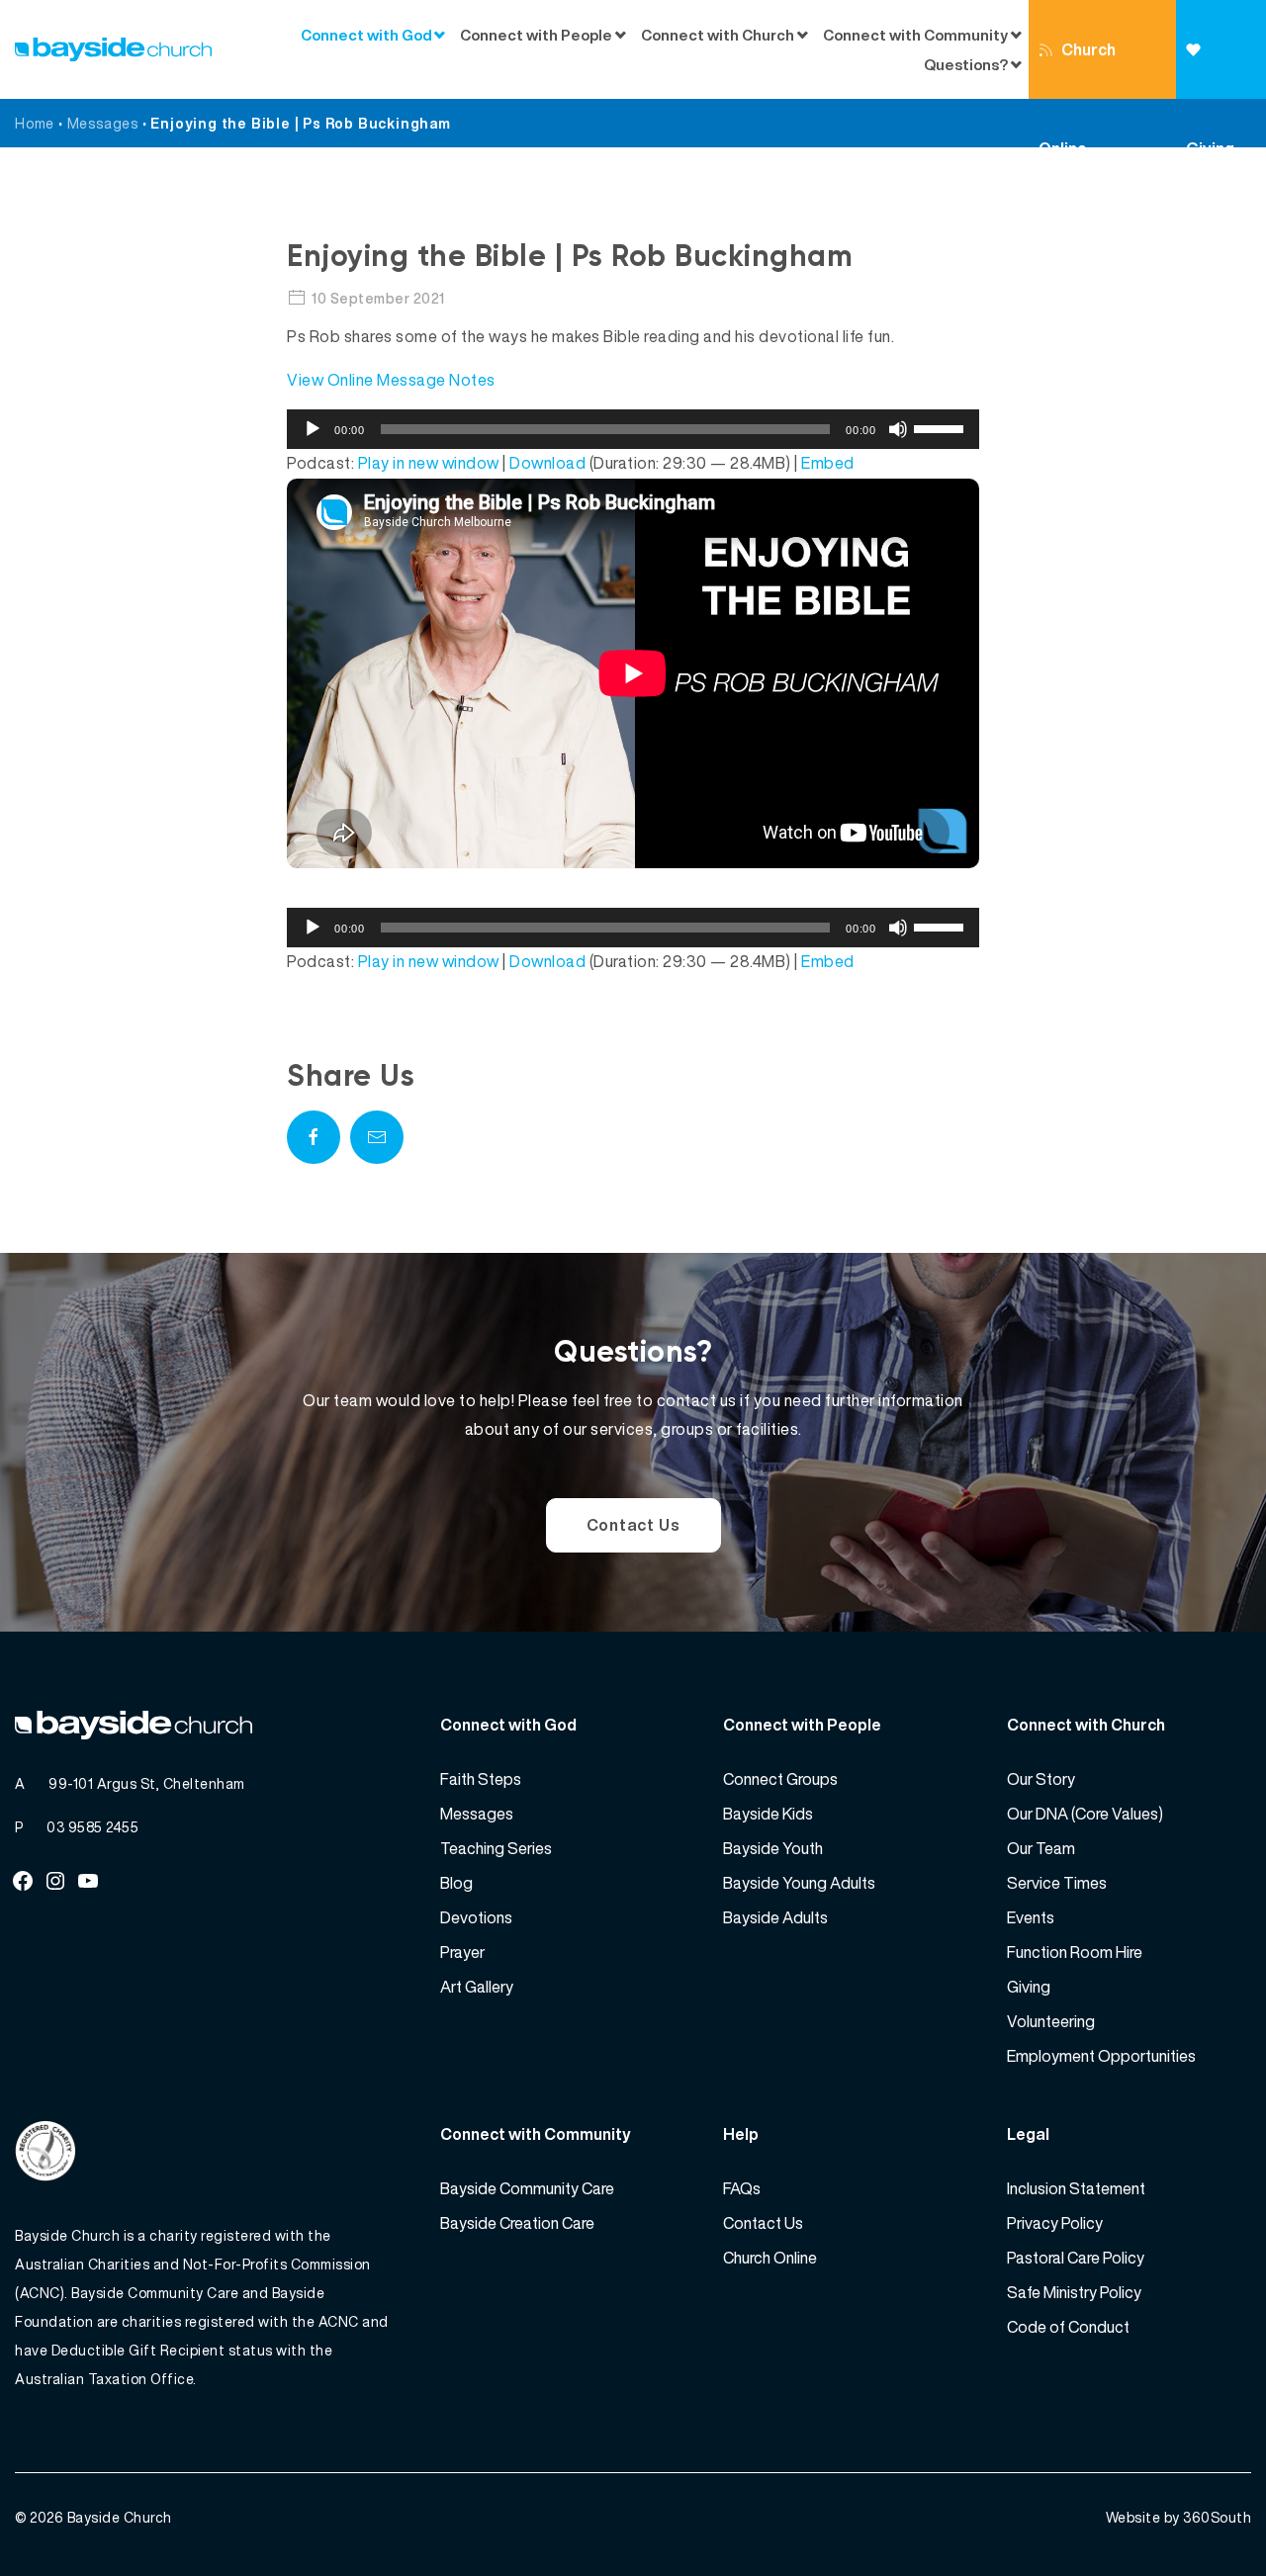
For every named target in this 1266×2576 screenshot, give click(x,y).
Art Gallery (477, 1987)
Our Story (1041, 1779)
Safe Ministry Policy (1074, 2292)
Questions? (966, 64)
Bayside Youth (773, 1848)
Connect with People (536, 35)
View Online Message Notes (391, 380)
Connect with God (366, 35)
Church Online (1077, 68)
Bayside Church (120, 2517)
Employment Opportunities (1101, 2056)
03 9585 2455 (92, 1827)
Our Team (1041, 1848)
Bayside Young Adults (799, 1883)
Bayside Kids (768, 1814)
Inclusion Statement (1076, 2188)
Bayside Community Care (527, 2188)
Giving (1221, 49)
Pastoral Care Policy (1076, 2258)
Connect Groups (780, 1779)
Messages (103, 123)
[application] (633, 429)
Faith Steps (481, 1779)
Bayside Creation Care (517, 2223)
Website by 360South (1179, 2517)
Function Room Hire (1075, 1952)
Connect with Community (915, 35)
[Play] (313, 429)
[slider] (942, 427)
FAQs (742, 2188)
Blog (456, 1883)
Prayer (462, 1952)
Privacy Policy (1055, 2223)
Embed (828, 463)
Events (1031, 1917)
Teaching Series (496, 1848)
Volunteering (1051, 2021)
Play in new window (429, 463)
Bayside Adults (775, 1917)
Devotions (476, 1917)
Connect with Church (718, 35)
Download (547, 463)
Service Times (1057, 1883)
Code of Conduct (1068, 2327)
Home (35, 123)
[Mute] (898, 429)
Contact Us (633, 1525)
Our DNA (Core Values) (1085, 1814)
